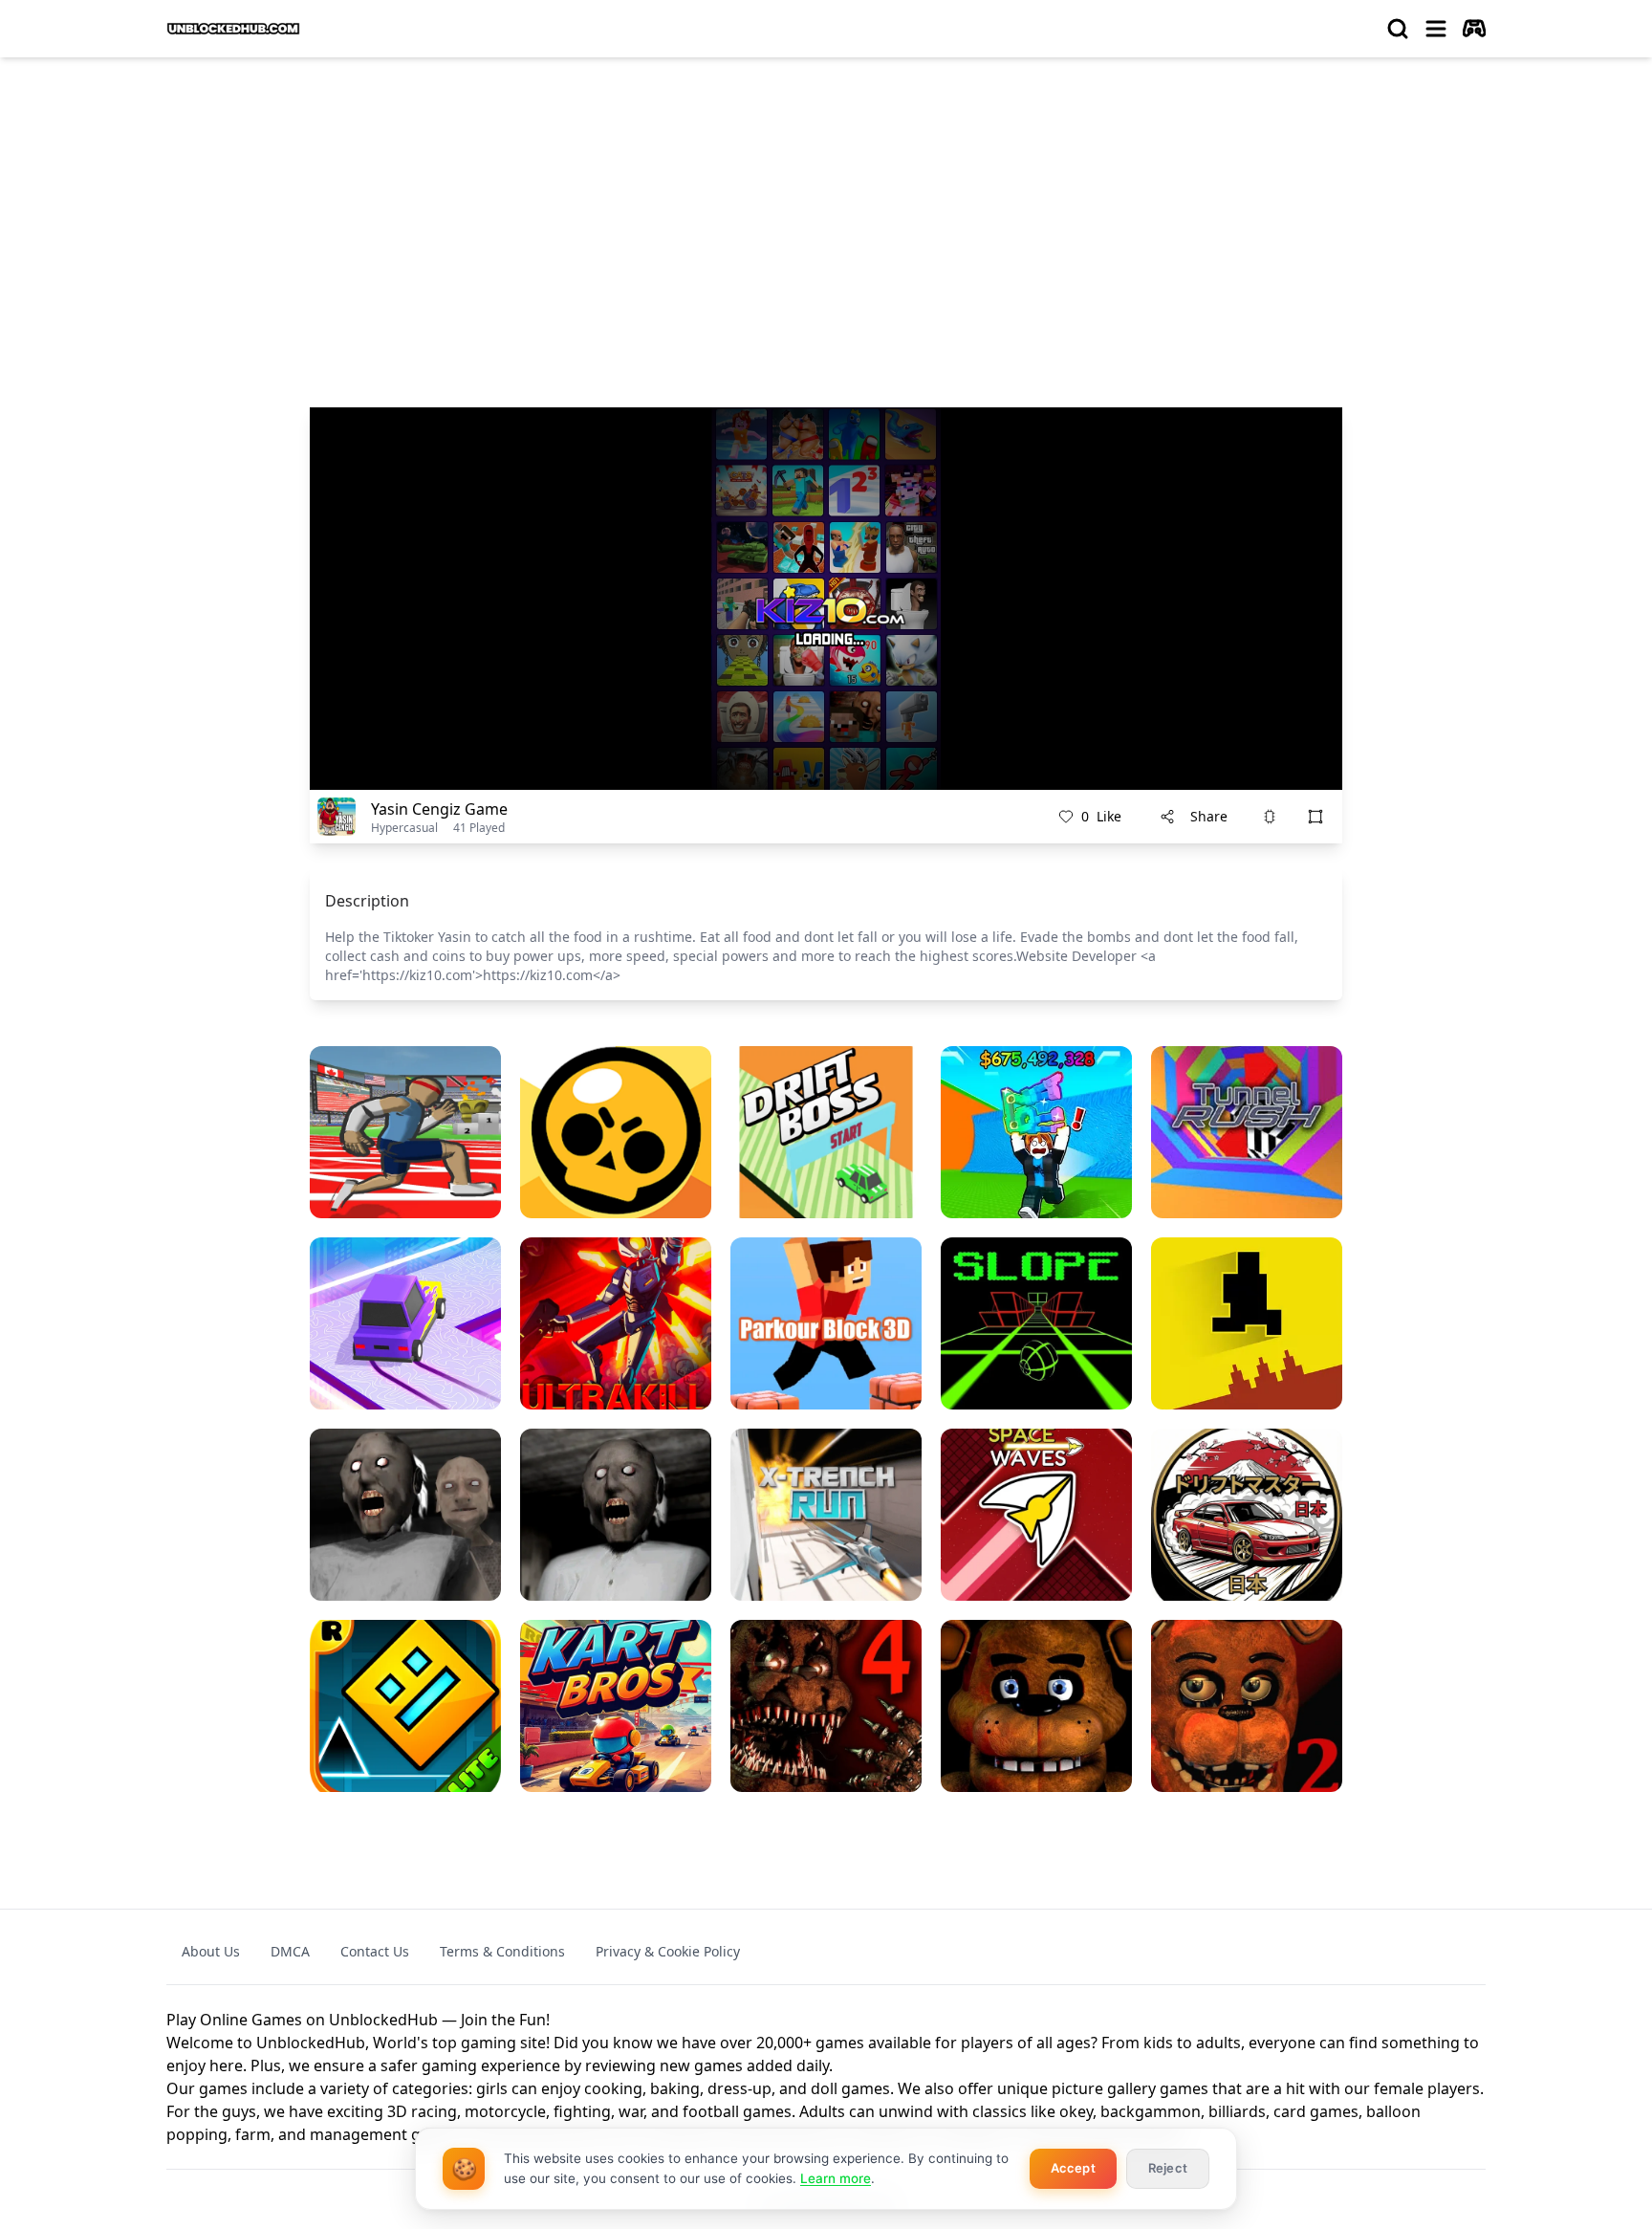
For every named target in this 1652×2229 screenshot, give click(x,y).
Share (1209, 816)
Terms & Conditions (502, 1951)
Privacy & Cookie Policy (668, 1951)
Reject (1168, 2168)
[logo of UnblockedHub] (233, 29)
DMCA (290, 1951)
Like (1101, 816)
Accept (1073, 2168)
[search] (1398, 29)
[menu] (1436, 29)
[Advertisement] (826, 216)
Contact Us (375, 1951)
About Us (211, 1951)
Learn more (836, 2178)
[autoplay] (1474, 29)
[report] (1270, 817)
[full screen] (1315, 817)
